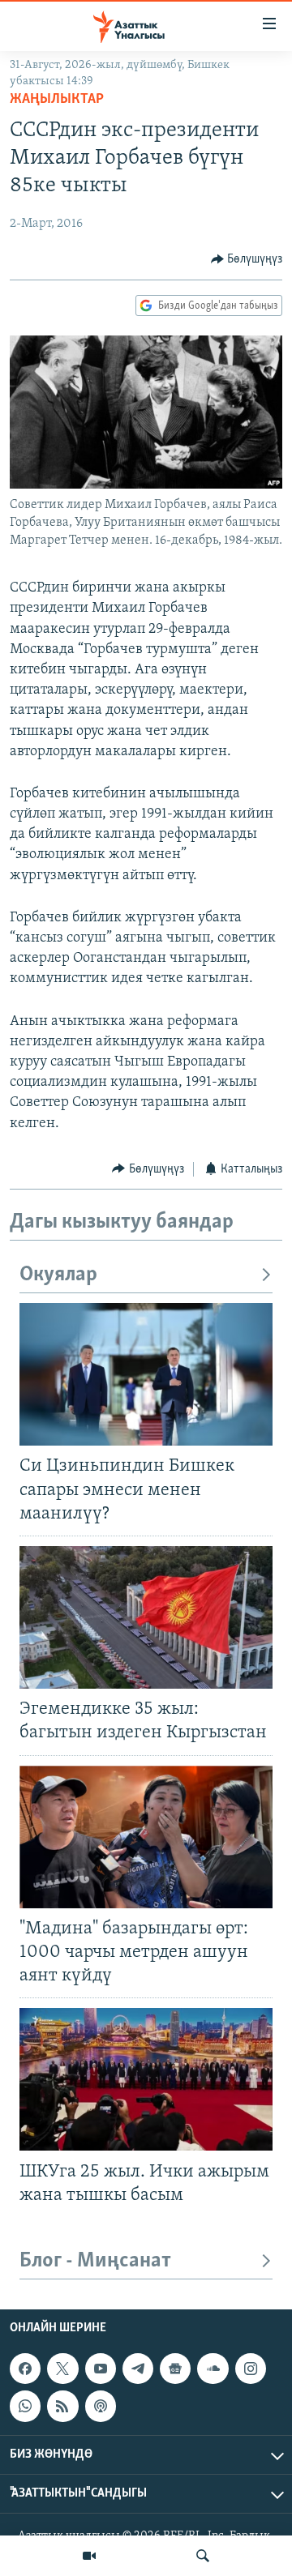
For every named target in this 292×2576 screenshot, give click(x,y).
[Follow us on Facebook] (25, 2369)
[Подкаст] (101, 2406)
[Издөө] (203, 2556)
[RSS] (62, 2406)
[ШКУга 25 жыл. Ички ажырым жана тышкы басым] (146, 2079)
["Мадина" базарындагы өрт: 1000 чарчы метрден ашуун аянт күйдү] (146, 1837)
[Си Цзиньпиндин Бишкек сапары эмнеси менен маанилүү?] (146, 1374)
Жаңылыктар (57, 100)
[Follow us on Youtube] (101, 2369)
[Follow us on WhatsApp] (25, 2406)
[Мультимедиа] (89, 2556)
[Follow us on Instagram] (251, 2369)
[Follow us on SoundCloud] (213, 2369)
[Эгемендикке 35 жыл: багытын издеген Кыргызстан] (146, 1617)
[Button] (247, 259)
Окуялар (58, 1275)
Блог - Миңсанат (95, 2261)
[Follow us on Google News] (175, 2369)
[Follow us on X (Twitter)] (62, 2369)
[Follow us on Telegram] (138, 2369)
